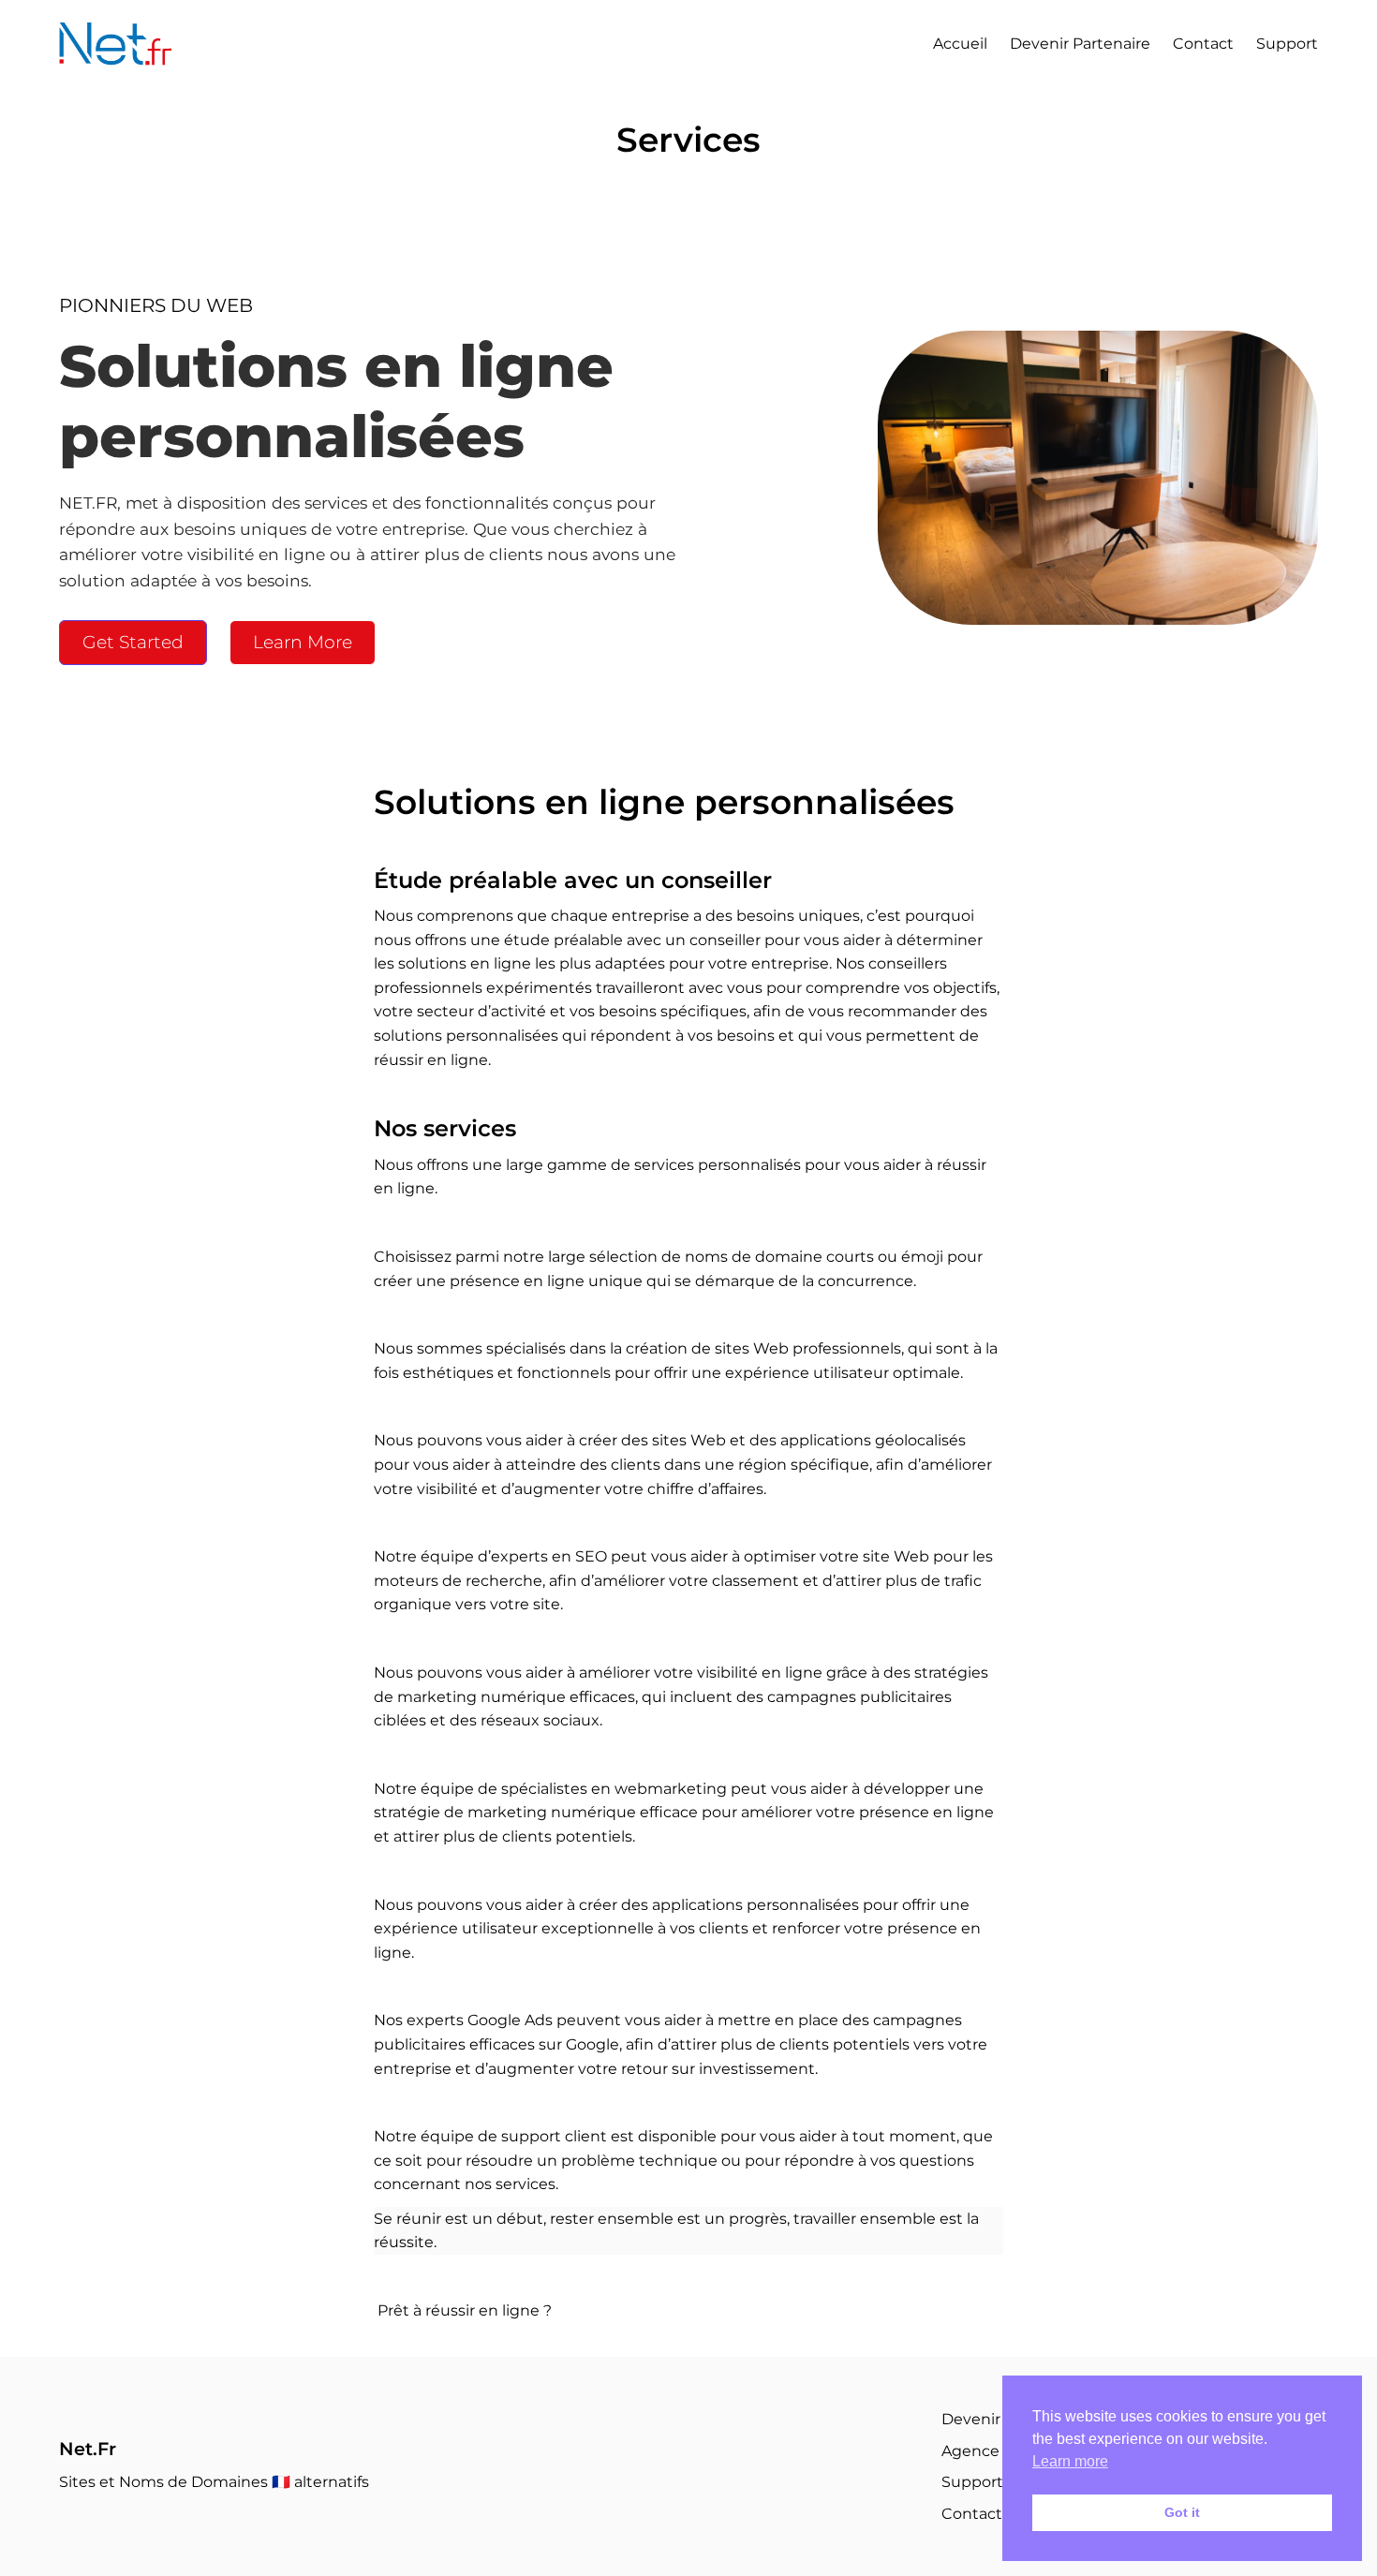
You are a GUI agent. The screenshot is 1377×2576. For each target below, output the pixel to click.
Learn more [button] (1070, 2461)
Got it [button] (1182, 2512)
